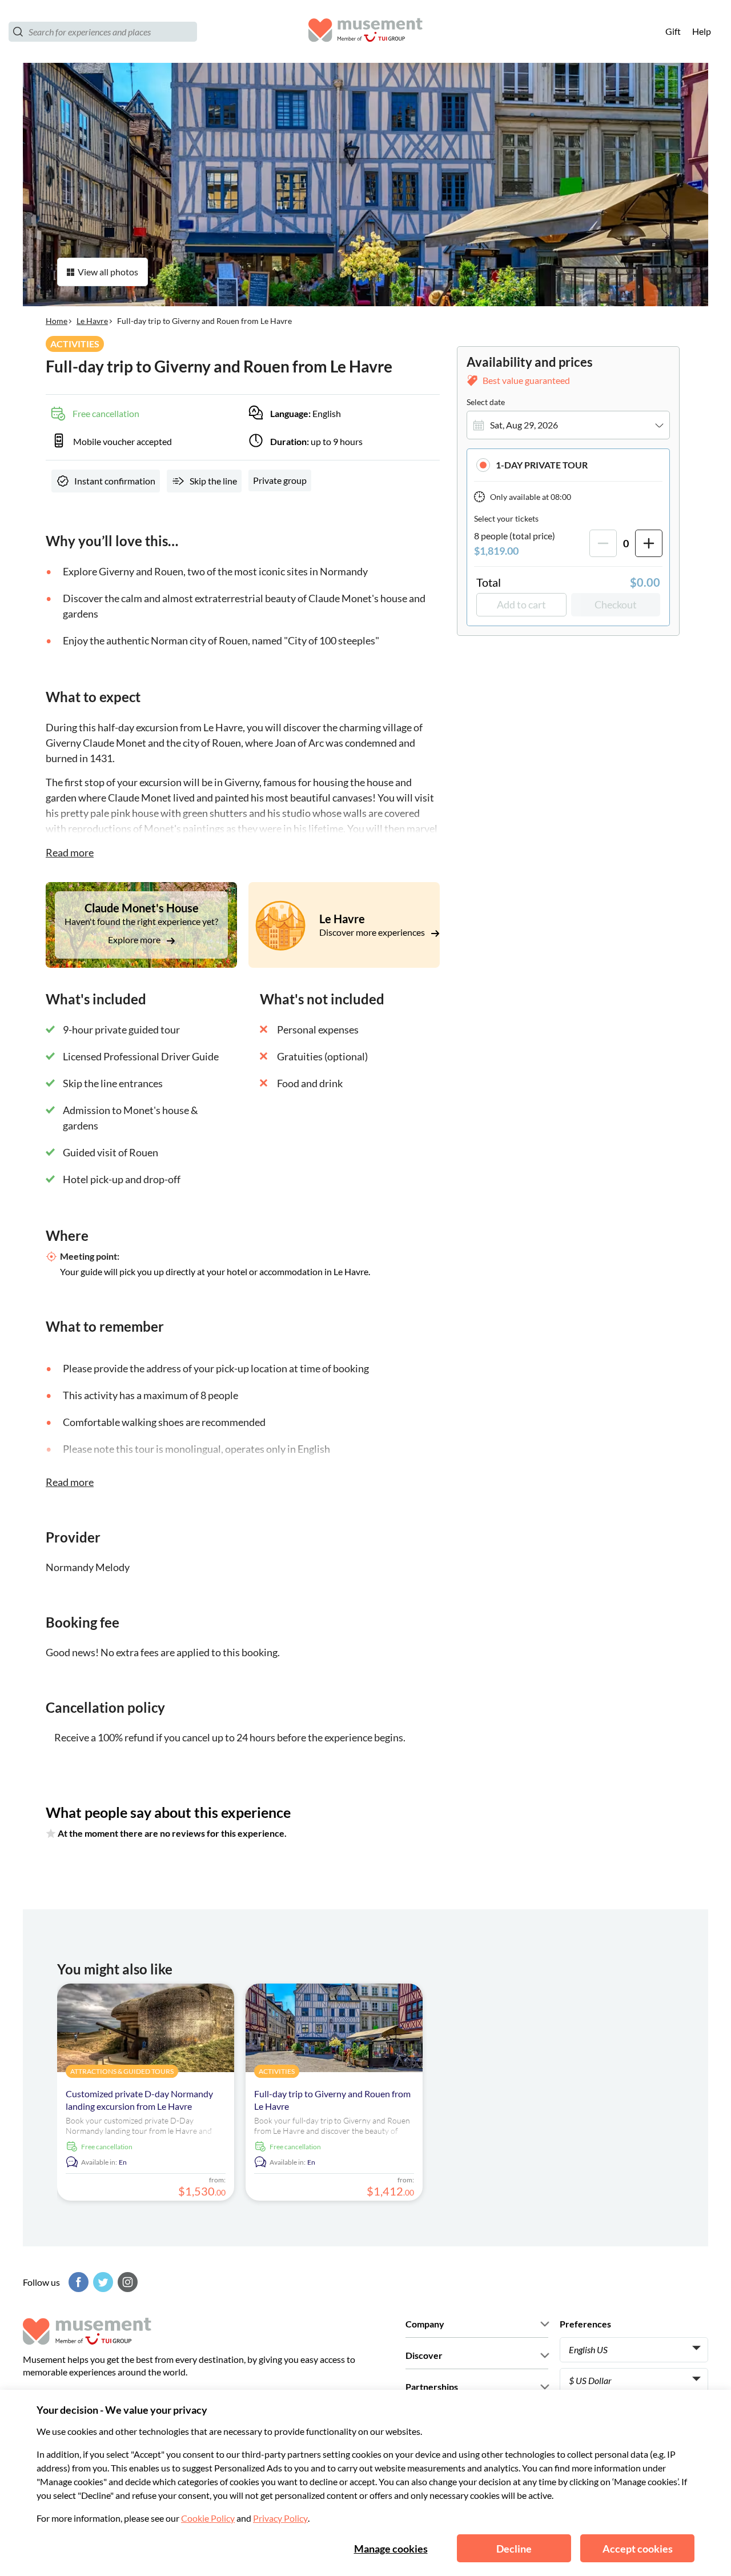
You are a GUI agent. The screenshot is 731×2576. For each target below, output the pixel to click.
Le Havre (92, 321)
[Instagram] (126, 2282)
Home (57, 321)
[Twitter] (102, 2282)
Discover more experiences (373, 932)
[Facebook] (77, 2282)
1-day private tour (542, 465)
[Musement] (365, 32)
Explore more (135, 940)
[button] (568, 465)
